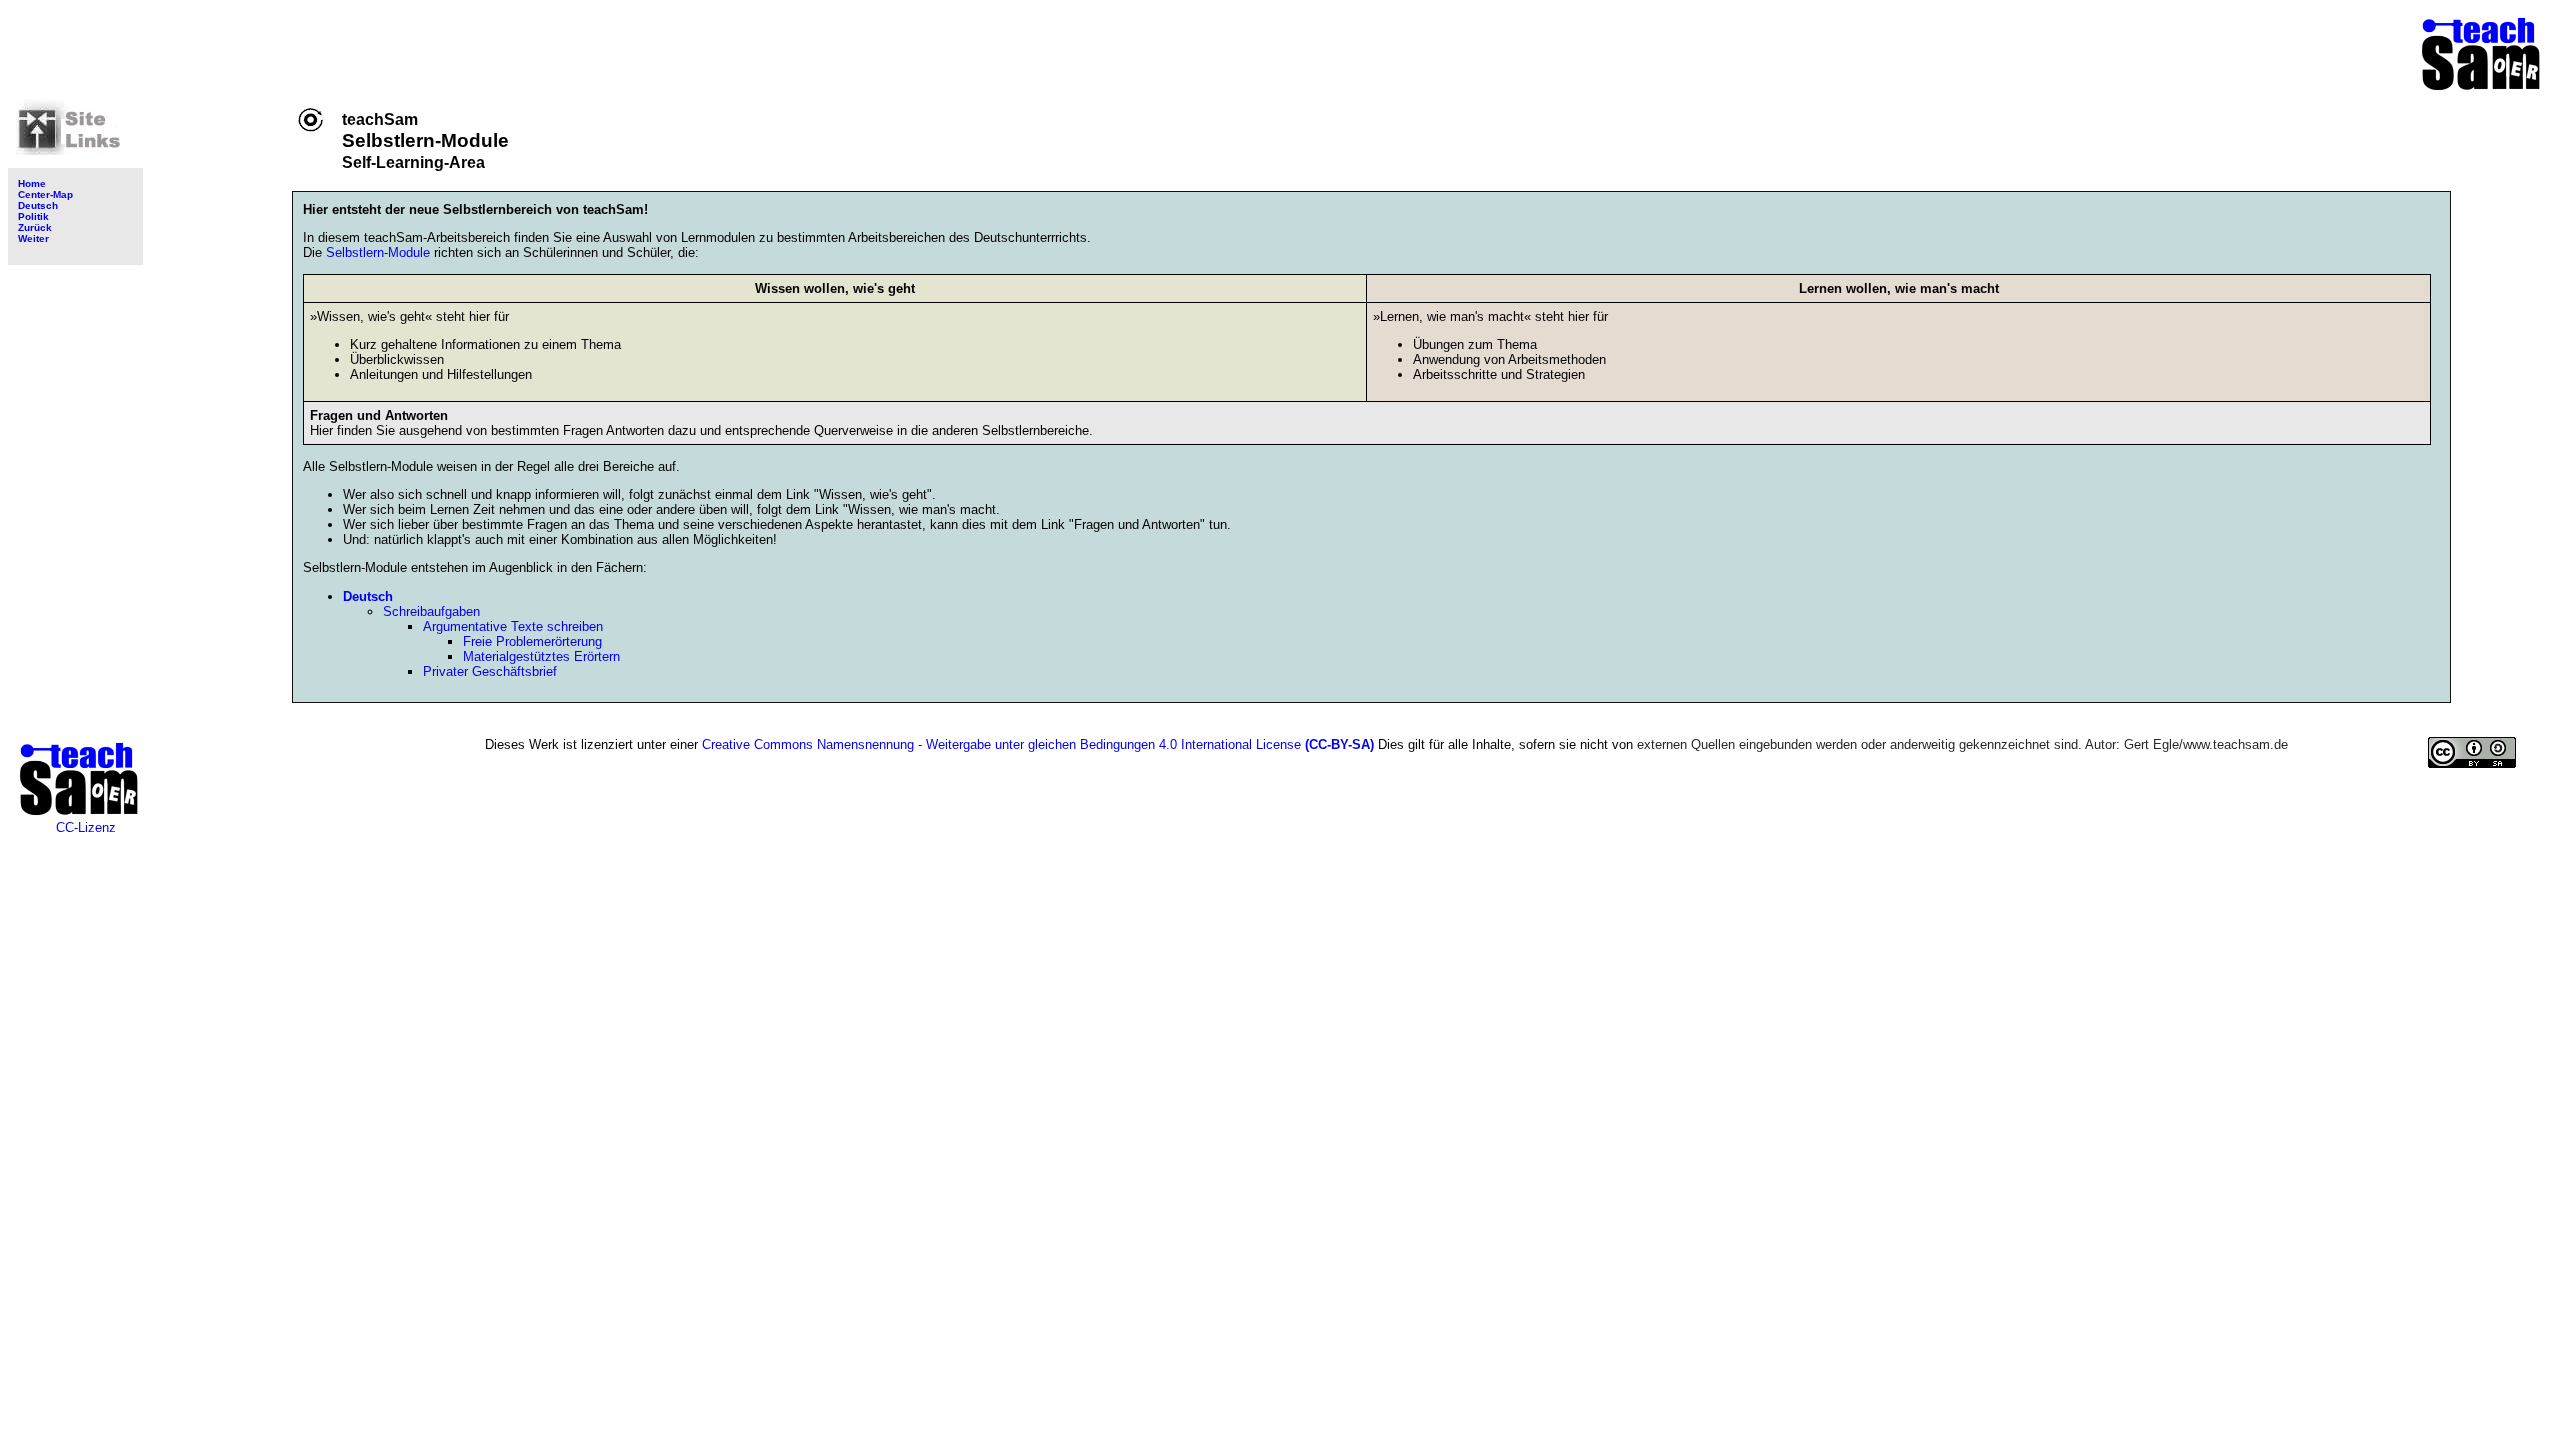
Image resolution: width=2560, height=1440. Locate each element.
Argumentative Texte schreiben (513, 626)
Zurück (35, 227)
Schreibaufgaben (431, 611)
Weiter (33, 238)
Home (32, 183)
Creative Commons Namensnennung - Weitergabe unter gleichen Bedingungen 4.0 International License (1038, 744)
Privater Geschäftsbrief (490, 671)
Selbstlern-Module (380, 252)
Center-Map (45, 194)
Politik (33, 216)
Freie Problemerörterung (532, 641)
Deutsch (38, 205)
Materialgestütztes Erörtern (541, 656)
